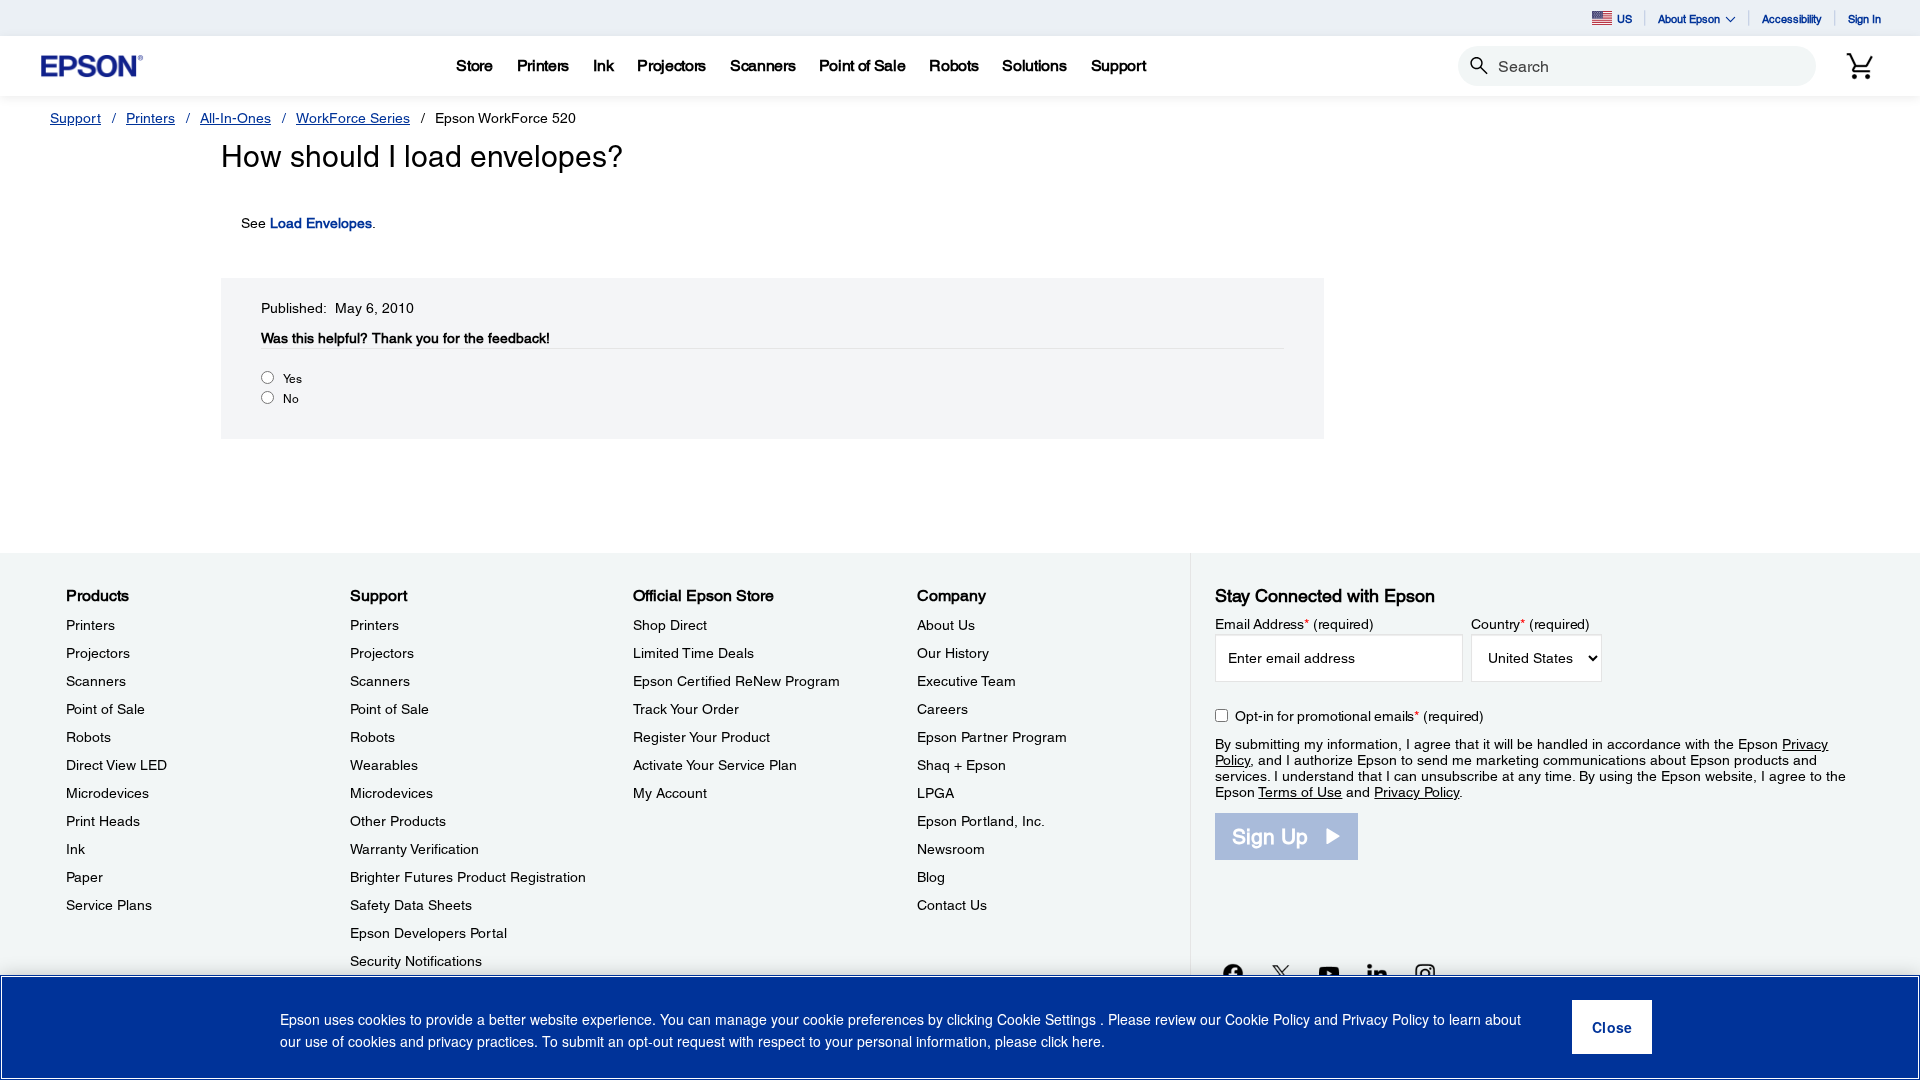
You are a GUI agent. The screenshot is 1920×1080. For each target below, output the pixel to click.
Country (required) (1530, 624)
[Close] (1612, 1028)
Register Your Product (701, 737)
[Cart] (1860, 66)
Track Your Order (686, 709)
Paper (84, 877)
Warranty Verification (414, 849)
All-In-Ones (235, 118)
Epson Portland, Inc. (981, 821)
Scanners (96, 681)
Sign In (1864, 18)
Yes (292, 379)
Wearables (384, 765)
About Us (946, 625)
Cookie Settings (1048, 1020)
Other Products (398, 821)
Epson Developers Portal (428, 933)
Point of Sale (105, 709)
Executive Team (966, 681)
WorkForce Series (353, 118)
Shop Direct (670, 625)
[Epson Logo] (92, 66)
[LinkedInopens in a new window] (1377, 973)
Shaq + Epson (961, 765)
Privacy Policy (1416, 792)
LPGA (935, 793)
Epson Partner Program (992, 737)
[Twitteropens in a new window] (1281, 973)
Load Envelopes (321, 223)
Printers (150, 118)
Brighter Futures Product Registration (468, 877)
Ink (75, 849)
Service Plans (109, 905)
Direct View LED (116, 765)
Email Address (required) (1294, 624)
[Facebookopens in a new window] (1233, 973)
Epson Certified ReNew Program (736, 681)
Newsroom (951, 849)
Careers (942, 709)
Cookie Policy (1267, 1020)
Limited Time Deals (693, 653)
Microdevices (107, 793)
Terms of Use (1300, 792)
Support (75, 118)
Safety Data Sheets (411, 905)
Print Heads (103, 821)
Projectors (98, 653)
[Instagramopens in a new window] (1425, 973)
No (291, 399)
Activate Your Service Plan (715, 765)
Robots (88, 737)
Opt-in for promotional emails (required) (1359, 716)
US (1624, 18)
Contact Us (952, 905)
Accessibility (1792, 18)
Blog (931, 877)
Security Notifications (416, 961)
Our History (953, 653)
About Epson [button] (1689, 18)
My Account (670, 793)
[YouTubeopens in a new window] (1329, 973)
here (1086, 1041)
